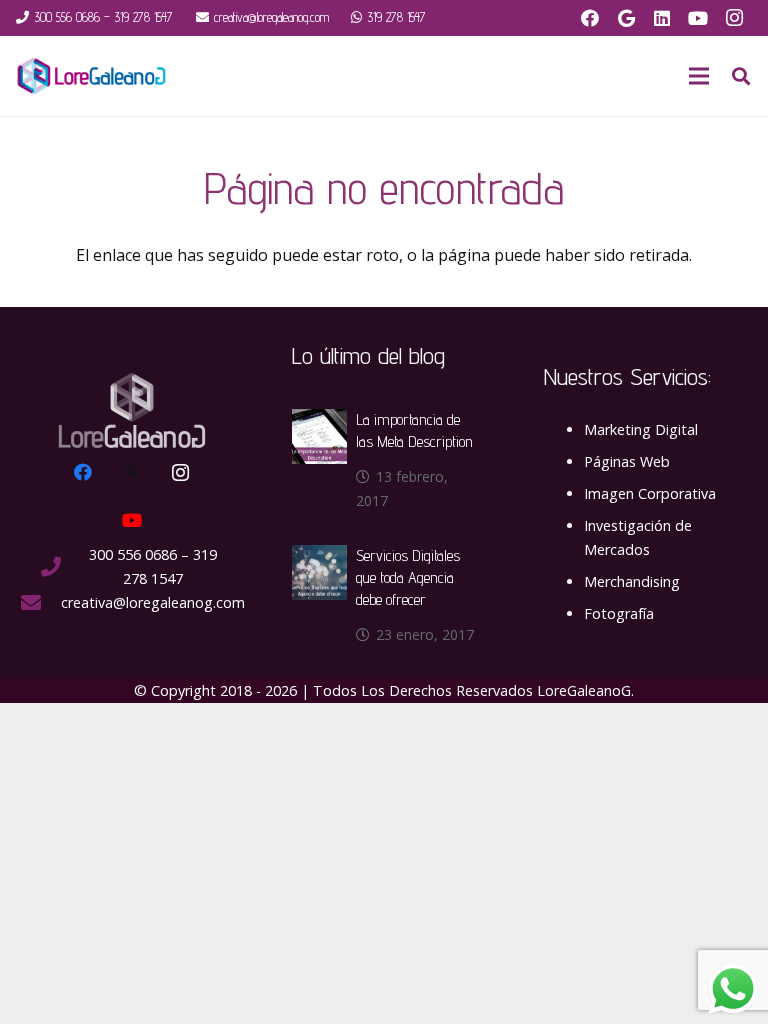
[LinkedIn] (662, 18)
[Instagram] (734, 18)
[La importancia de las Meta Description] (319, 420)
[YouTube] (698, 18)
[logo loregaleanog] (91, 76)
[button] (741, 76)
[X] (132, 472)
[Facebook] (590, 18)
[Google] (626, 18)
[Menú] (699, 76)
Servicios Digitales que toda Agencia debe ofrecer (408, 578)
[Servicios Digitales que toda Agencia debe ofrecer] (319, 556)
